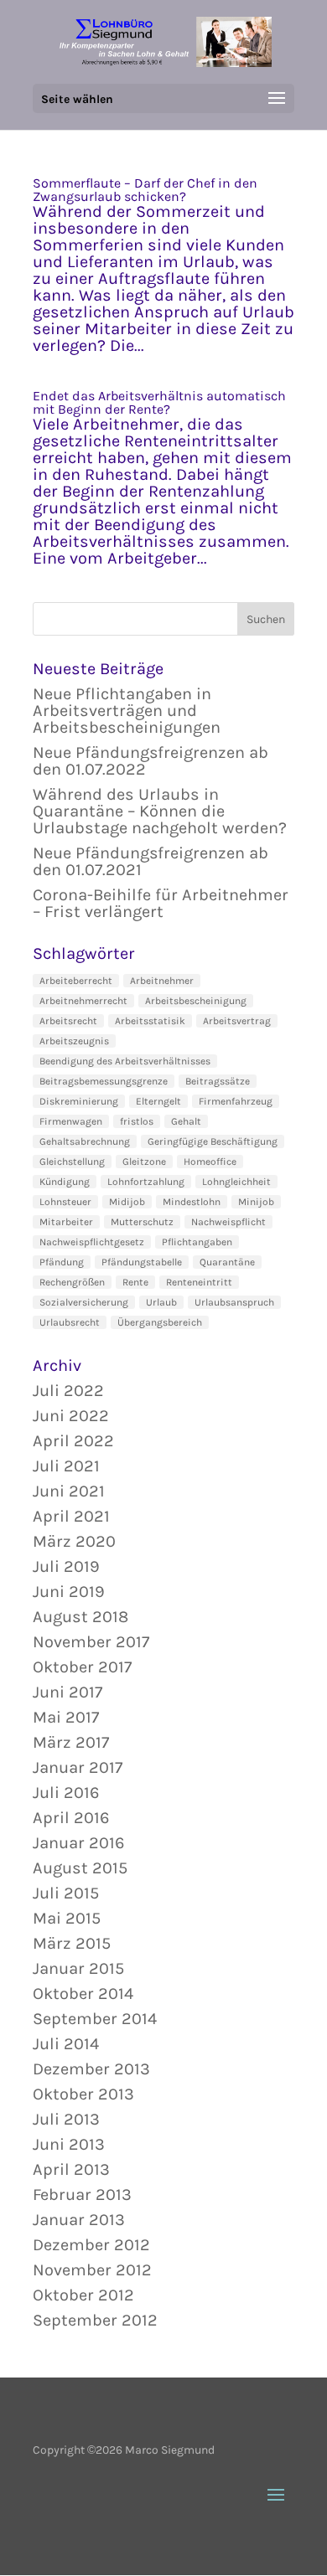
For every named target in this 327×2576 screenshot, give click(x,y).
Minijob (256, 1202)
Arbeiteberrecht (76, 981)
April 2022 (73, 1441)
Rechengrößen (72, 1282)
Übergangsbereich (160, 1322)
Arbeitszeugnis (74, 1041)
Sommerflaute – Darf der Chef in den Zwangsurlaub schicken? (145, 190)
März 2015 (72, 1943)
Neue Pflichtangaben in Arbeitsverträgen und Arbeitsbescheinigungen (127, 711)
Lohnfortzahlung (146, 1182)
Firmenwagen (71, 1121)
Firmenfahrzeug (236, 1101)
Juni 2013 (69, 2144)
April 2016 (71, 1818)
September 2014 (95, 2019)
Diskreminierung (79, 1101)
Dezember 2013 (91, 2069)
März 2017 (71, 1742)
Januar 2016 (78, 1843)
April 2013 (71, 2169)
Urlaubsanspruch (234, 1302)
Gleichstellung (72, 1162)
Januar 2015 (78, 1968)
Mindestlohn (192, 1202)
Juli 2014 (66, 2044)
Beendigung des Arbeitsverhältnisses (125, 1061)
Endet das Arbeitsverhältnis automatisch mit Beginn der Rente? (159, 402)
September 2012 (95, 2320)
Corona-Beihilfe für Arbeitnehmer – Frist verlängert (161, 903)
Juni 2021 (69, 1491)
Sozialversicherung (84, 1302)
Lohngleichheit (236, 1182)
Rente (135, 1282)
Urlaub (161, 1302)
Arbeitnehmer (162, 981)
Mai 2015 (67, 1918)
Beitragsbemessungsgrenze (104, 1081)
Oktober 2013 (83, 2094)
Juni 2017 (67, 1692)
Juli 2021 (66, 1466)
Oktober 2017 (82, 1667)
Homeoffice (210, 1162)
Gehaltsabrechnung (85, 1141)
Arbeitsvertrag (237, 1021)
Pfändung (62, 1262)
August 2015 (80, 1868)
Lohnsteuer (65, 1202)
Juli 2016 (66, 1793)
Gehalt (186, 1121)
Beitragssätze (218, 1081)
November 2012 (92, 2270)
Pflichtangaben (197, 1242)
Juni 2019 (69, 1592)
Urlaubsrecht (70, 1322)
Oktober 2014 (83, 1994)
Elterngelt (158, 1101)
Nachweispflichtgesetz (92, 1242)
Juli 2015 (66, 1893)
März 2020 (74, 1541)
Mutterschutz (142, 1222)
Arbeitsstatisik (150, 1021)
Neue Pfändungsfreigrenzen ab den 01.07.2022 (151, 761)
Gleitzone (144, 1162)
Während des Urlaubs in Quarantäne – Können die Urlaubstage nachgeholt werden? (160, 811)
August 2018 (80, 1617)
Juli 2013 (66, 2119)
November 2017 (91, 1642)
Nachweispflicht (228, 1222)
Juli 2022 (68, 1391)
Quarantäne (227, 1262)
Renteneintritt (199, 1282)
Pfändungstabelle (142, 1262)
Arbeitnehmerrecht (83, 1001)
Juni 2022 (71, 1416)
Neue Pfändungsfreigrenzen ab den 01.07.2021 (151, 861)
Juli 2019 (66, 1566)
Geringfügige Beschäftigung (213, 1141)
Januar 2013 (79, 2220)
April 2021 (71, 1516)
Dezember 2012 (91, 2245)
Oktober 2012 (83, 2295)
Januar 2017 (78, 1767)
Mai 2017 (66, 1717)
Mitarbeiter (66, 1222)
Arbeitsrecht (68, 1021)
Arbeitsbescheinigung (196, 1001)
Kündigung (65, 1182)
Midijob (127, 1202)
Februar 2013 (82, 2195)
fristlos (137, 1121)
